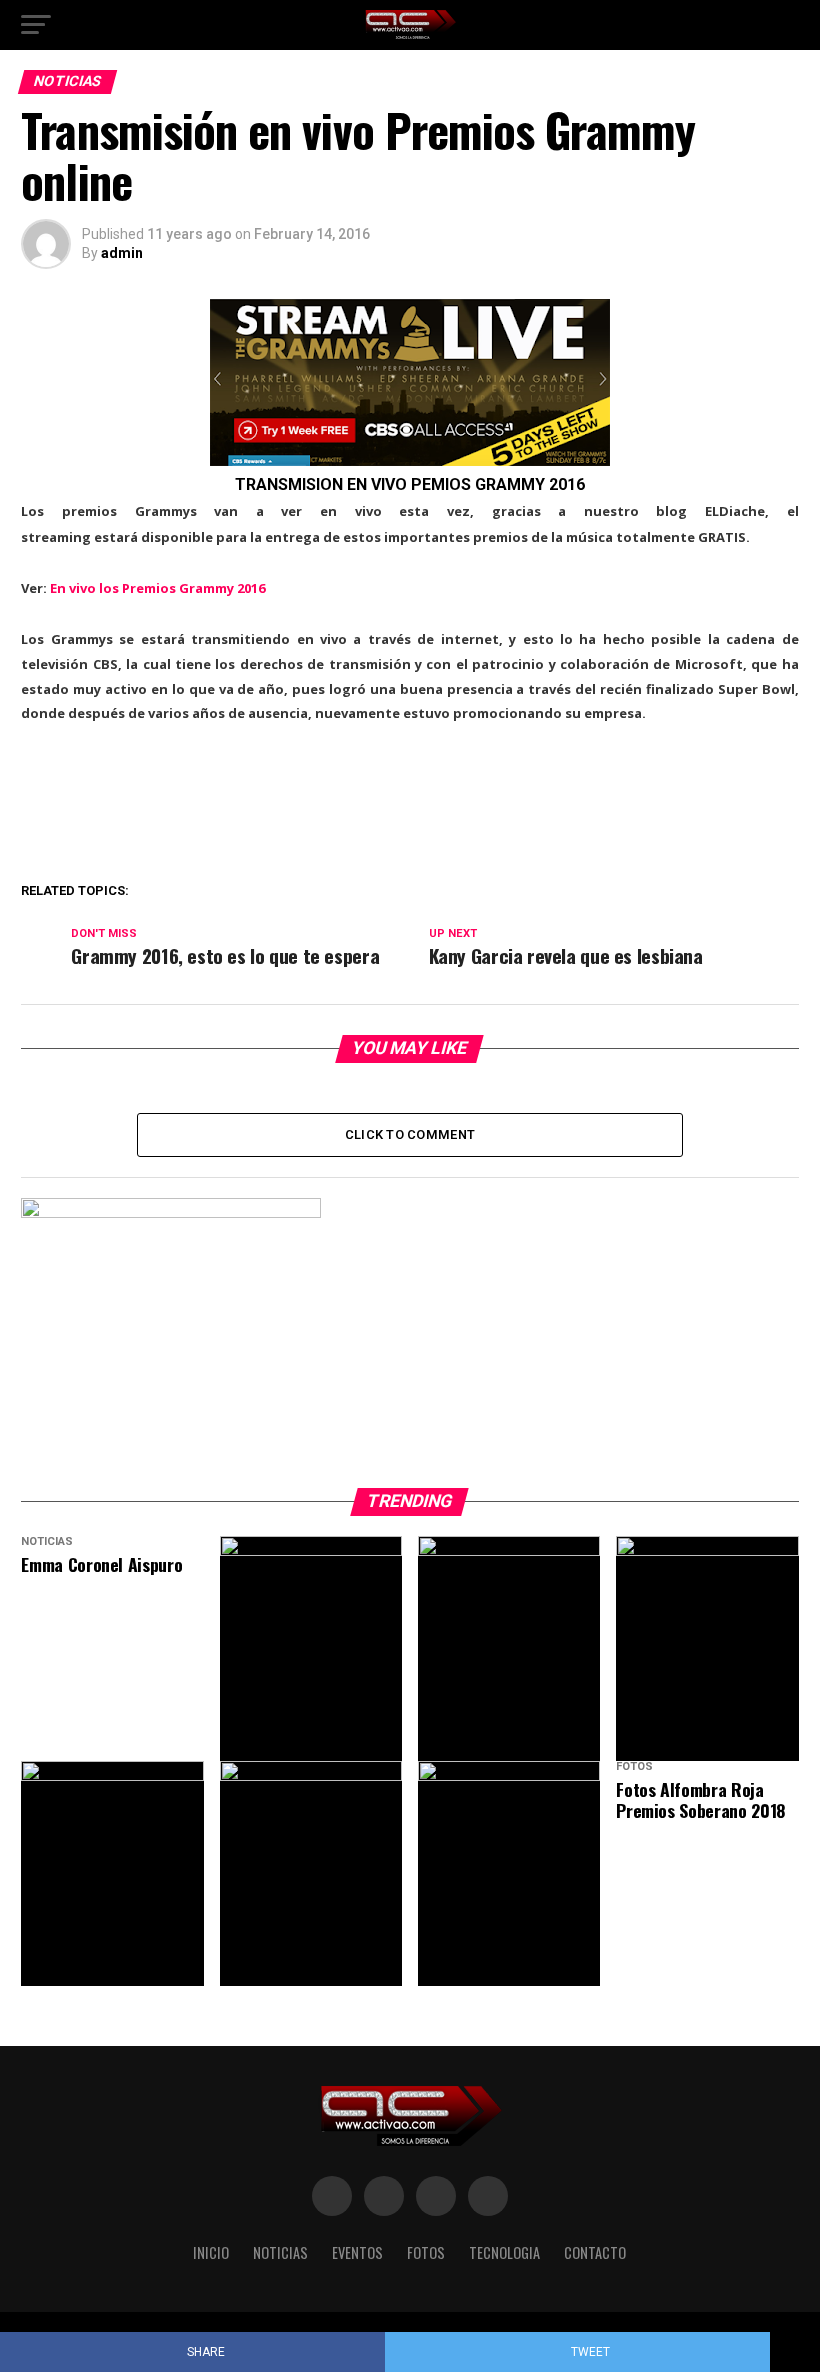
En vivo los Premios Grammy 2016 (157, 588)
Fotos (426, 2252)
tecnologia (504, 2252)
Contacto (595, 2252)
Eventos (357, 2252)
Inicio (211, 2252)
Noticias (280, 2252)
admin (122, 253)
